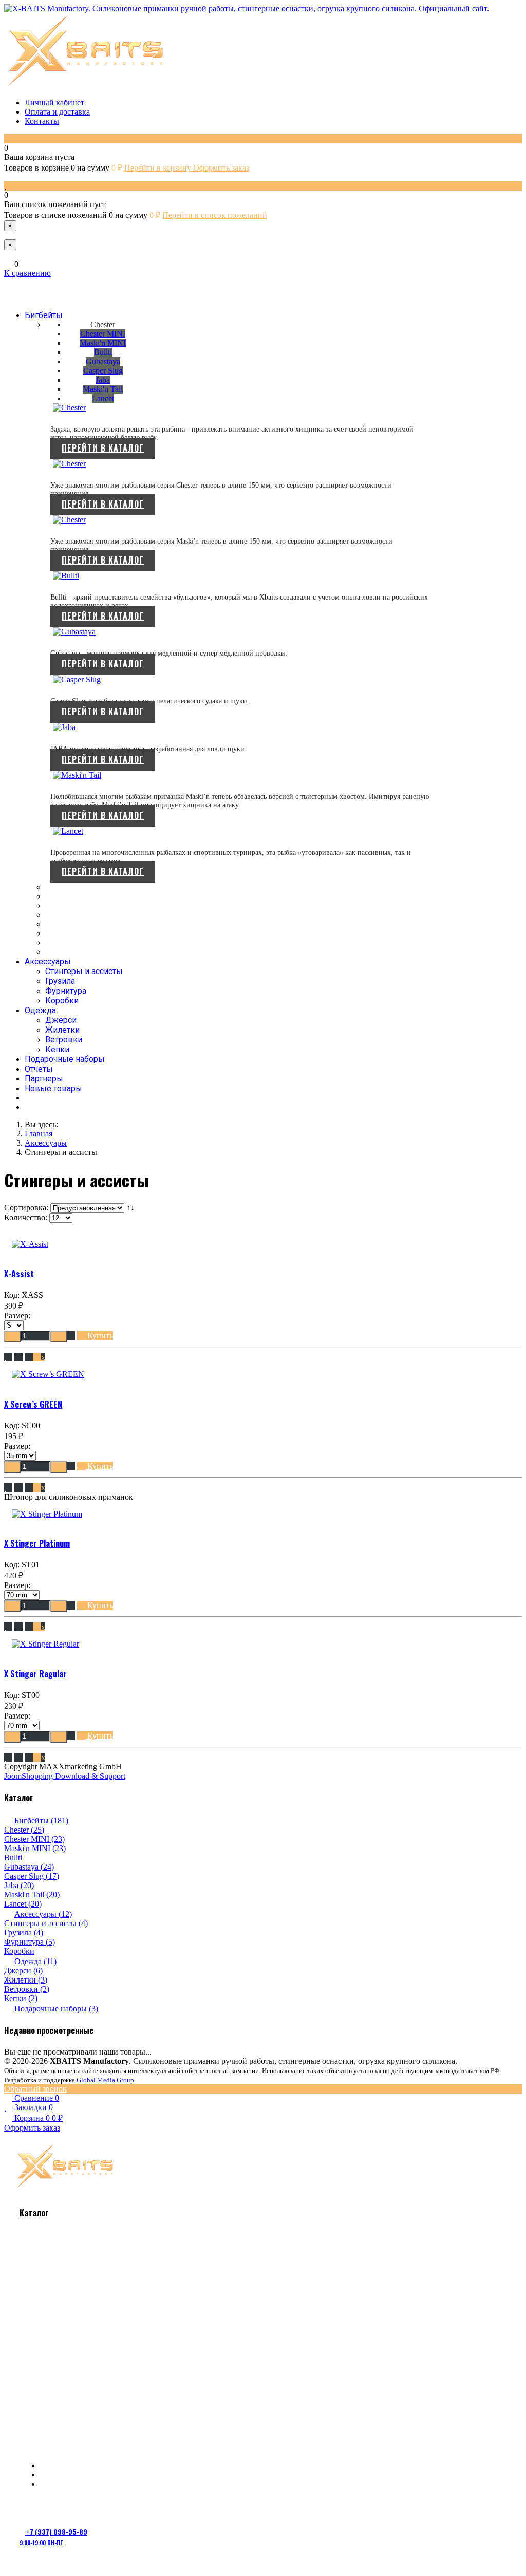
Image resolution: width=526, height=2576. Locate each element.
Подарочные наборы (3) (56, 2009)
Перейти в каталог (103, 448)
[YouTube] (53, 289)
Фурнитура (66, 991)
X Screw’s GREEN (33, 1404)
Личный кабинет (54, 102)
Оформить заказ (221, 168)
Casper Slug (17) (32, 1876)
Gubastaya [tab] (103, 361)
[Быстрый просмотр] (18, 1357)
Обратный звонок (35, 2089)
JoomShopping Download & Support (65, 1776)
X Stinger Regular (35, 1674)
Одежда (40, 1010)
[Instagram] (90, 2507)
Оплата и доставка (57, 112)
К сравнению (27, 273)
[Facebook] (46, 2507)
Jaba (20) (19, 1885)
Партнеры (44, 1079)
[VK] (31, 289)
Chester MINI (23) (34, 1839)
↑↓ (131, 1208)
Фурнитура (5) (30, 1942)
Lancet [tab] (103, 398)
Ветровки (64, 1040)
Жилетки (62, 1030)
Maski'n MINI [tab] (103, 343)
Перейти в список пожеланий (215, 215)
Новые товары (53, 1088)
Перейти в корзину (159, 168)
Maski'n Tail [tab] (103, 389)
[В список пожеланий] (8, 1357)
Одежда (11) (35, 1961)
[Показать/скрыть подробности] (8, 138)
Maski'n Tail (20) (32, 1894)
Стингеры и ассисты (84, 971)
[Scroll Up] (8, 2567)
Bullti (13, 1858)
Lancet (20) (23, 1904)
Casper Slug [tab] (103, 371)
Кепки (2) (21, 1998)
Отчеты (39, 1069)
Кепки (57, 1049)
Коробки (62, 1001)
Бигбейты (44, 315)
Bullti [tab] (103, 352)
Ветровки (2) (27, 1989)
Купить (99, 1336)
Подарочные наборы (65, 1059)
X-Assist (19, 1274)
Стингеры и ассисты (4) (46, 1923)
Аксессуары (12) (43, 1914)
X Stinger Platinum (37, 1543)
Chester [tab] (103, 324)
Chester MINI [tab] (103, 334)
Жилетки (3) (26, 1980)
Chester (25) (24, 1830)
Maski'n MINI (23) (35, 1848)
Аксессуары (48, 962)
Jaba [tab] (103, 380)
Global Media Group (105, 2080)
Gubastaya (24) (29, 1867)
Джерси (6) (23, 1971)
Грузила (60, 981)
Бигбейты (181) (41, 1821)
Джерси (61, 1020)
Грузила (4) (24, 1933)
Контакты (42, 121)
